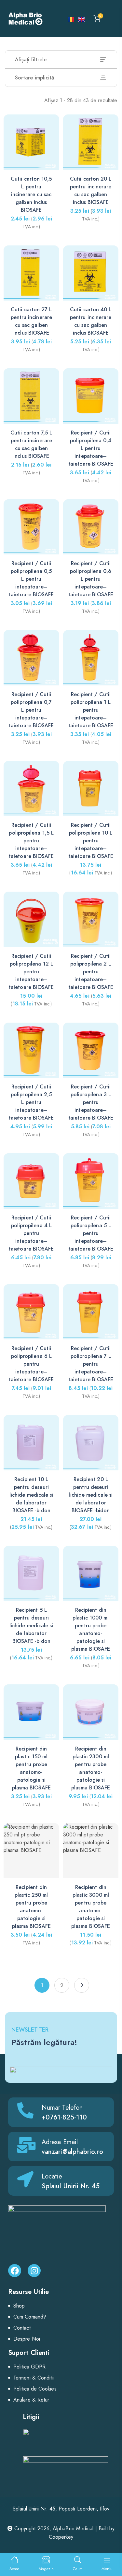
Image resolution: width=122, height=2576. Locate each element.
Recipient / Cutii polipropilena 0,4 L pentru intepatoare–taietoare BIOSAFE (91, 448)
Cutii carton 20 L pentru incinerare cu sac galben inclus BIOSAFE (91, 190)
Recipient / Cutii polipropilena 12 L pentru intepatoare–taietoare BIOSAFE (31, 972)
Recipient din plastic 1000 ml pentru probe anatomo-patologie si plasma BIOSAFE (91, 1629)
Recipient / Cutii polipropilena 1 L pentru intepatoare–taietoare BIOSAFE (91, 710)
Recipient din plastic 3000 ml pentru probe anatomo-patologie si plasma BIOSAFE (91, 1907)
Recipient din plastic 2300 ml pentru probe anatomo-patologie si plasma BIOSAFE (91, 1768)
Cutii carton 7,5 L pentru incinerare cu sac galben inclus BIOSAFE (31, 444)
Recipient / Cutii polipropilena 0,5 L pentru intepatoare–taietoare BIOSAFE (31, 579)
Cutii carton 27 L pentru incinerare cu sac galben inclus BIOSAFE (31, 321)
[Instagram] (34, 2271)
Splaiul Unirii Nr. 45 (71, 2186)
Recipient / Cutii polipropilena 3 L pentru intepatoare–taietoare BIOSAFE (91, 1102)
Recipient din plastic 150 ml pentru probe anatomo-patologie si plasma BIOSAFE (31, 1768)
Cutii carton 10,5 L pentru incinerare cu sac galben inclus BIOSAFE (31, 194)
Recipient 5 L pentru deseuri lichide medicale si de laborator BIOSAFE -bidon (31, 1626)
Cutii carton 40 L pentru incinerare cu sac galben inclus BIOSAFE (91, 321)
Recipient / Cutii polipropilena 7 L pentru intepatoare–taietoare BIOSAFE (91, 1364)
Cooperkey (61, 2537)
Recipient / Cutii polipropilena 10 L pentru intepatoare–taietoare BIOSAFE (91, 841)
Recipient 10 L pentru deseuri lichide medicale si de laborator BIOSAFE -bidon (31, 1495)
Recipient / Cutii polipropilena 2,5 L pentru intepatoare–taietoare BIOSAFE (31, 1102)
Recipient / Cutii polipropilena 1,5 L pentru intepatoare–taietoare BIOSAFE (31, 841)
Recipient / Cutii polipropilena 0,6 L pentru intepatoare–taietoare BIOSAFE (91, 579)
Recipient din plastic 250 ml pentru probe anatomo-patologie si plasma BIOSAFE (31, 1907)
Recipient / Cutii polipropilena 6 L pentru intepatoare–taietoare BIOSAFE (31, 1364)
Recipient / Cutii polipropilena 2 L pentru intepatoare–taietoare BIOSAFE (91, 972)
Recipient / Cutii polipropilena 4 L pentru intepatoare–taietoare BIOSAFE (31, 1233)
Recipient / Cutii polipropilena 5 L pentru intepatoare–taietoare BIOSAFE (91, 1233)
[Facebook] (15, 2271)
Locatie (52, 2176)
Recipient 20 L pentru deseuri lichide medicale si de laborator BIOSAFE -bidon (91, 1495)
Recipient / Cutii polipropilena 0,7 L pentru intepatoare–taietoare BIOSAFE (31, 710)
